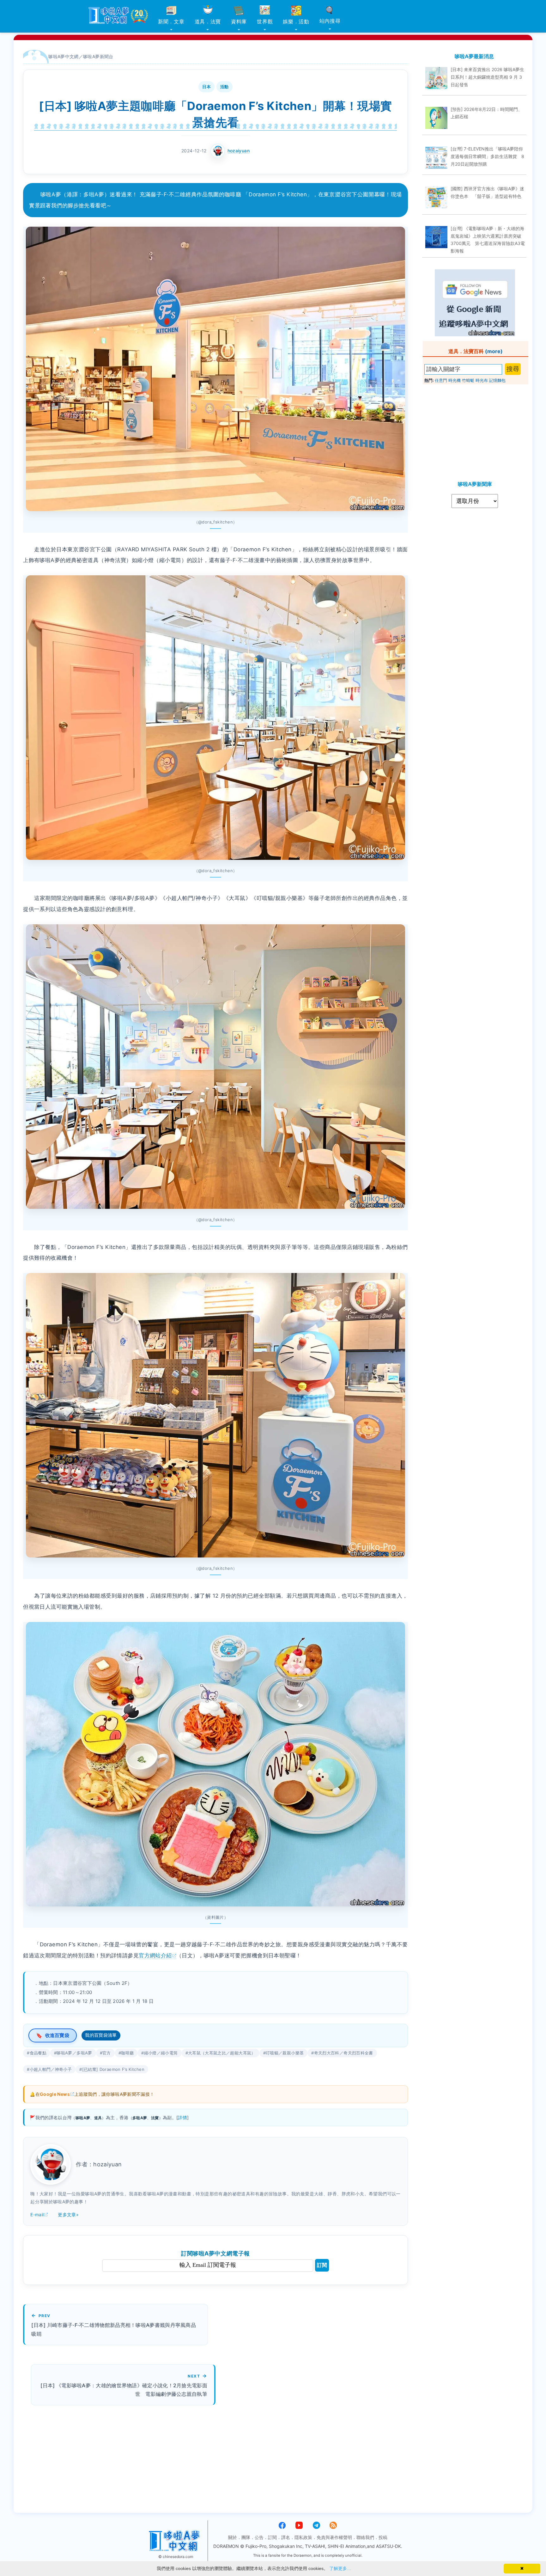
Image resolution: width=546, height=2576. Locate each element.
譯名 (286, 2537)
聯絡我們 (365, 2537)
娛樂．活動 (296, 21)
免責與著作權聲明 (334, 2537)
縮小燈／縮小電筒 (161, 2053)
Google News (55, 2094)
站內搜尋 (330, 21)
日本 (206, 87)
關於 (233, 2537)
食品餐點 (38, 2053)
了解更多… (340, 2568)
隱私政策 (303, 2537)
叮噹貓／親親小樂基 (285, 2053)
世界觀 (265, 21)
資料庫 (239, 21)
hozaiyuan (239, 151)
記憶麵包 (497, 380)
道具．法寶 (208, 21)
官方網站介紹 (155, 1955)
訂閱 (322, 2265)
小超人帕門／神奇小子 (51, 2069)
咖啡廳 (127, 2053)
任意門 (441, 380)
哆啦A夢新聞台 (98, 56)
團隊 (246, 2537)
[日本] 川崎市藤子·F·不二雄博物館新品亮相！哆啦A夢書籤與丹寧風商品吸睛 (114, 2329)
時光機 (455, 380)
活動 (224, 87)
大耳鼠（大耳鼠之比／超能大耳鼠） (222, 2053)
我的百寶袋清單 (101, 2035)
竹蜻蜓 (468, 380)
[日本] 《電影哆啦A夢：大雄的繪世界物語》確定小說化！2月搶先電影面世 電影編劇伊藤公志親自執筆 (124, 2390)
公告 (259, 2537)
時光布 (482, 380)
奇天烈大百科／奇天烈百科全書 (344, 2053)
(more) (494, 351)
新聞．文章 (171, 21)
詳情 (182, 2117)
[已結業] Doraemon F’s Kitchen (113, 2069)
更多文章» (68, 2215)
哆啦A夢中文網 (64, 56)
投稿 (383, 2537)
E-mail (37, 2215)
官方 (107, 2053)
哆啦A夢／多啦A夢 (74, 2053)
